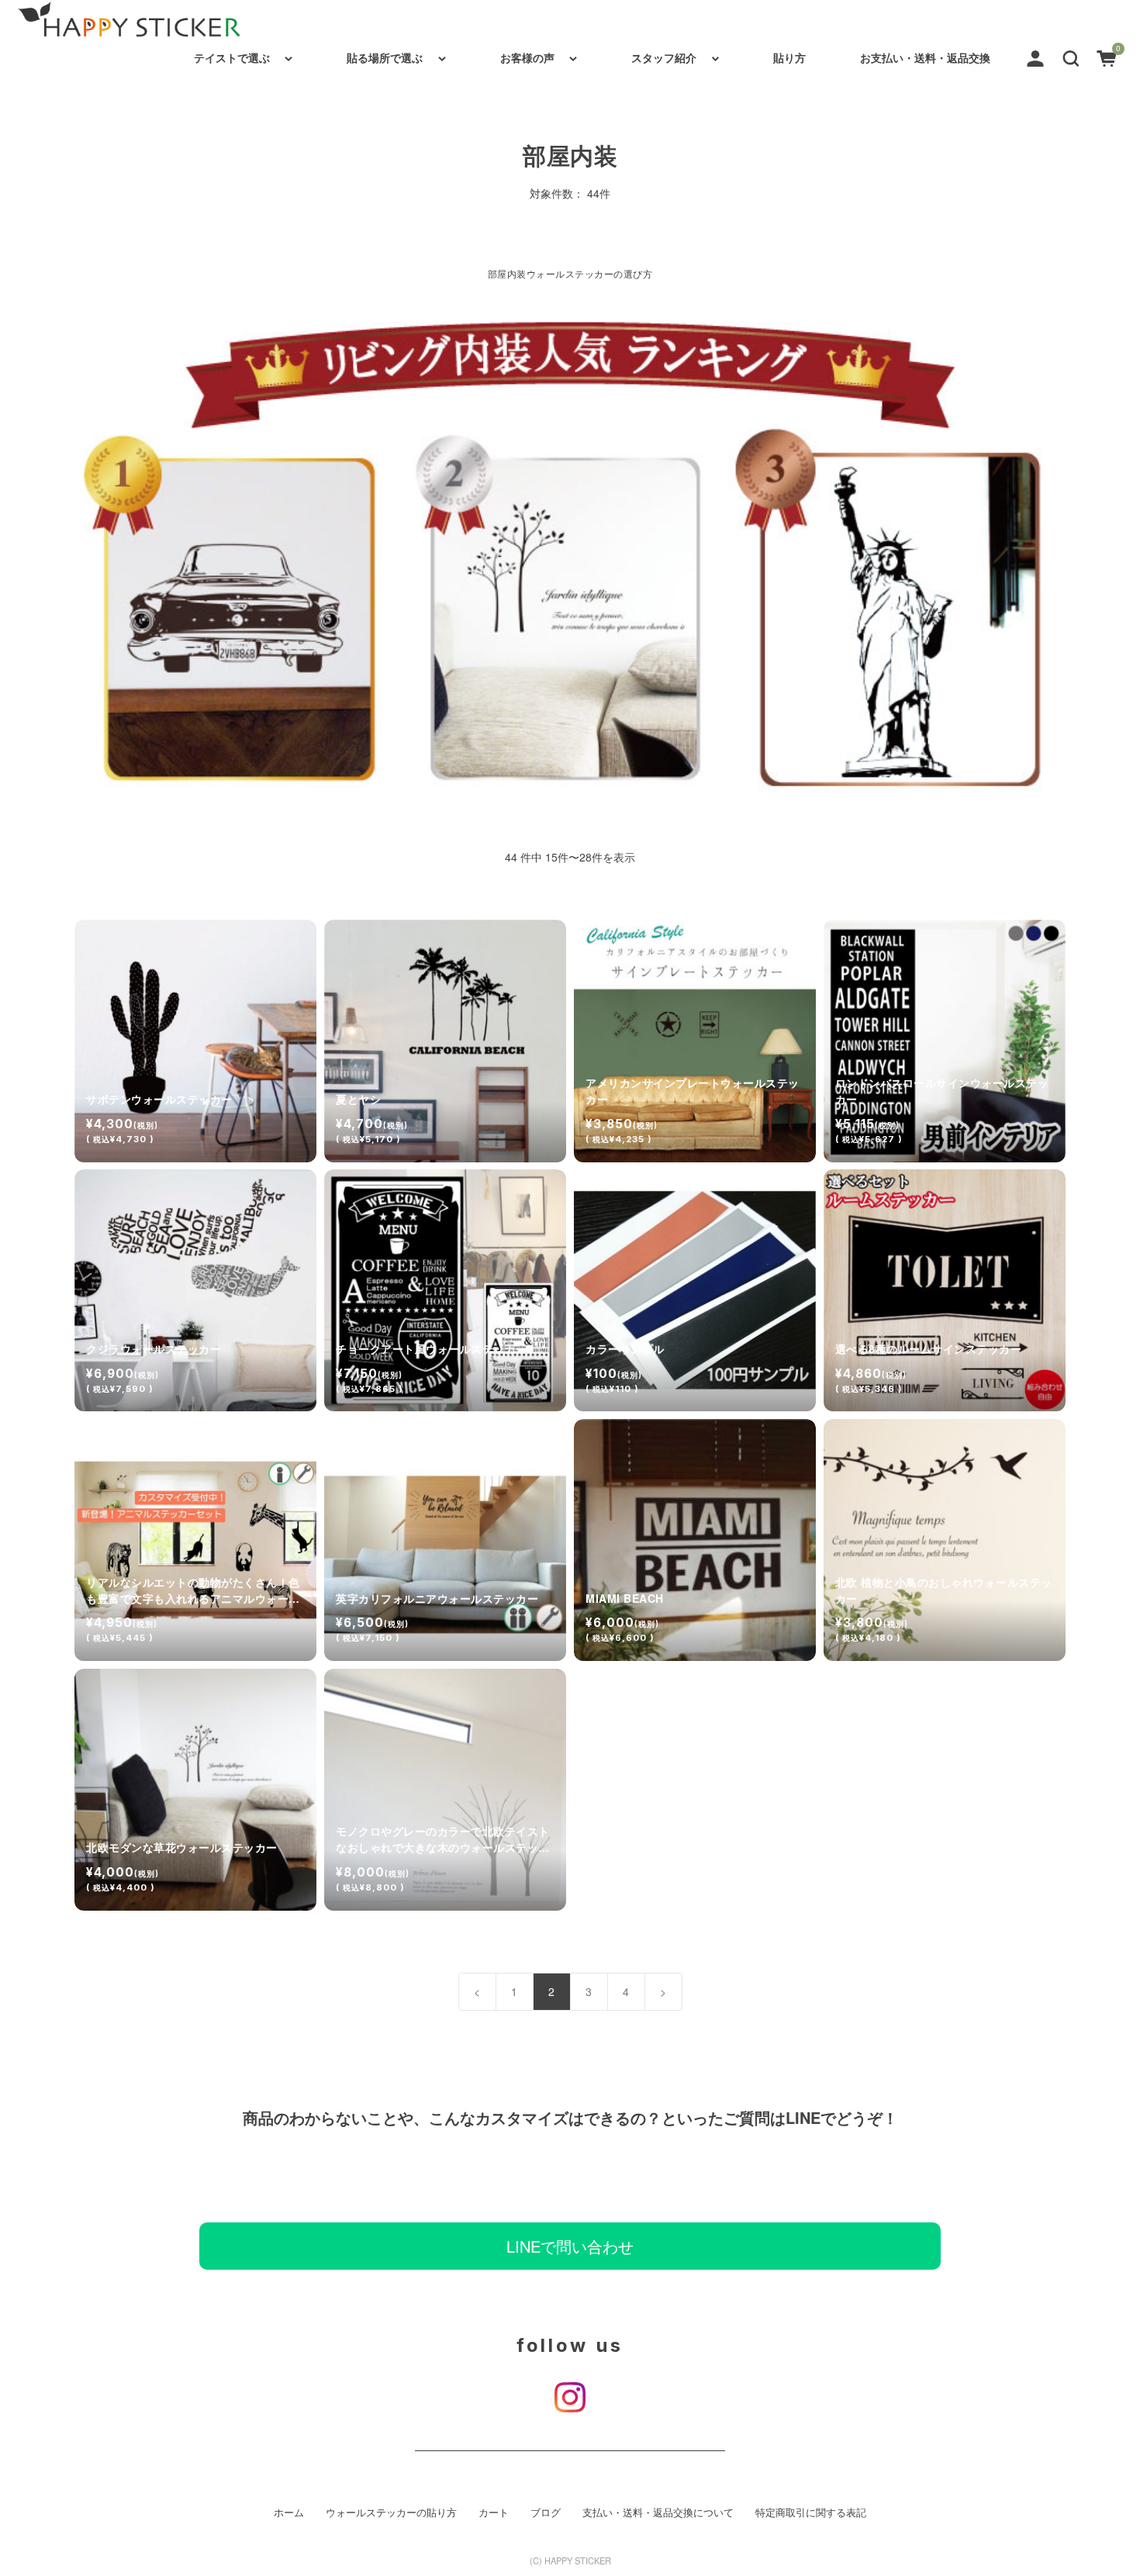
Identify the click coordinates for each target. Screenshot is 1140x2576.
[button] (1071, 57)
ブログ (546, 2512)
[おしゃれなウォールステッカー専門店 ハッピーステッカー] (129, 19)
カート (494, 2512)
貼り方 (789, 57)
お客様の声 (527, 57)
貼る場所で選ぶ (385, 57)
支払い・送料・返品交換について (658, 2512)
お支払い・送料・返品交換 (925, 57)
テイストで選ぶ (232, 57)
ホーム (289, 2512)
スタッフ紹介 (664, 57)
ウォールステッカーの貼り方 (391, 2512)
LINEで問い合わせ (570, 2246)
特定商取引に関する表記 (811, 2512)
